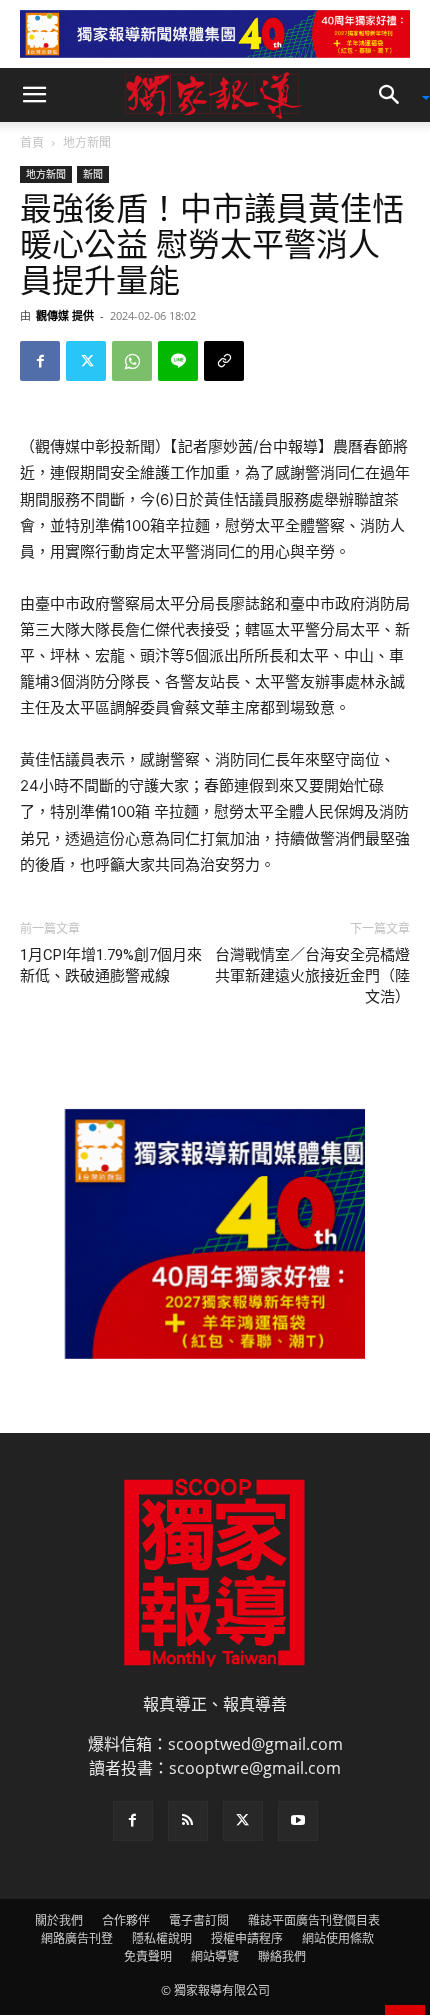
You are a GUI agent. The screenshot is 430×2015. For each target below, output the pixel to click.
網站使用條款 (338, 1938)
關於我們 (59, 1920)
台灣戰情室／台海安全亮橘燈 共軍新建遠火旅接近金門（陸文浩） (312, 976)
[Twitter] (86, 361)
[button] (34, 95)
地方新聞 (87, 142)
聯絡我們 (282, 1956)
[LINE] (178, 361)
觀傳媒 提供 (65, 315)
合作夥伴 (126, 1920)
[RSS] (188, 1821)
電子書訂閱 (199, 1920)
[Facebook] (40, 361)
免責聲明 (148, 1956)
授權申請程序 (247, 1938)
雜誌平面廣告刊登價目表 (314, 1920)
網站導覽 (215, 1956)
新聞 (93, 174)
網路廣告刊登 (77, 1938)
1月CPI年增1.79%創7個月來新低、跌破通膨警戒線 (111, 965)
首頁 (32, 142)
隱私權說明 (162, 1938)
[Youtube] (298, 1821)
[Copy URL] (224, 361)
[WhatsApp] (132, 361)
